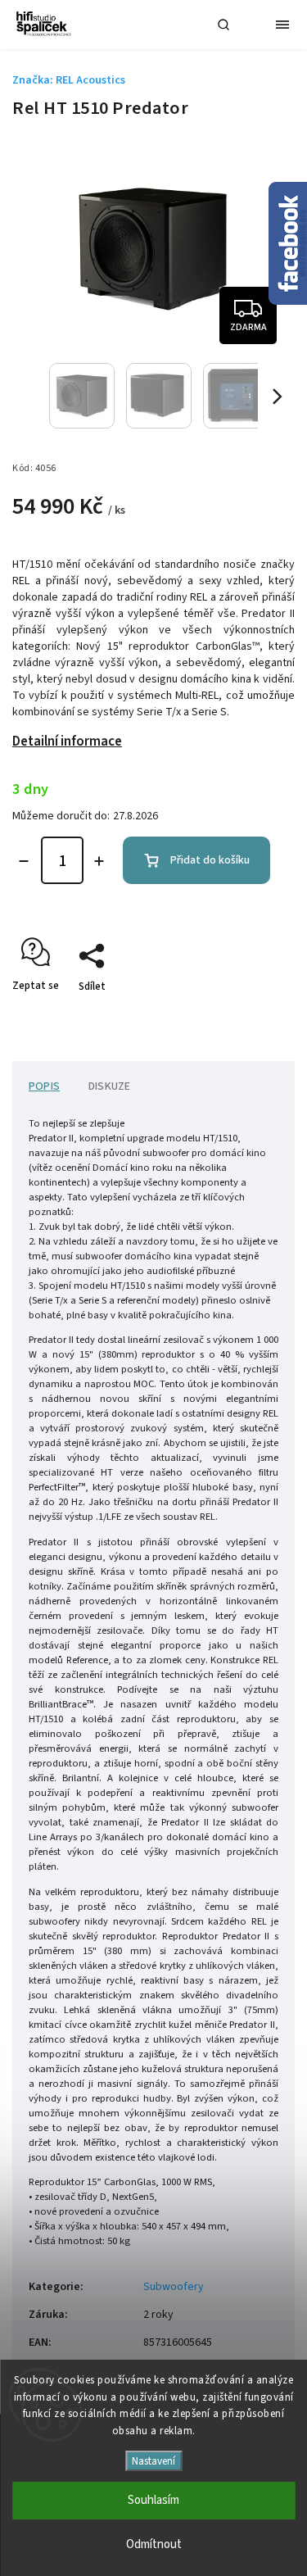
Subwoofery (174, 2287)
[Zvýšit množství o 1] (99, 861)
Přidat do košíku (210, 860)
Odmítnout (154, 2544)
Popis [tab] (44, 1086)
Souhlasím (153, 2500)
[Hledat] (223, 25)
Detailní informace (67, 742)
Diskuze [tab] (109, 1086)
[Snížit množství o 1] (24, 861)
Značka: (69, 80)
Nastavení (153, 2461)
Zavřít (255, 1015)
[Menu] (282, 25)
